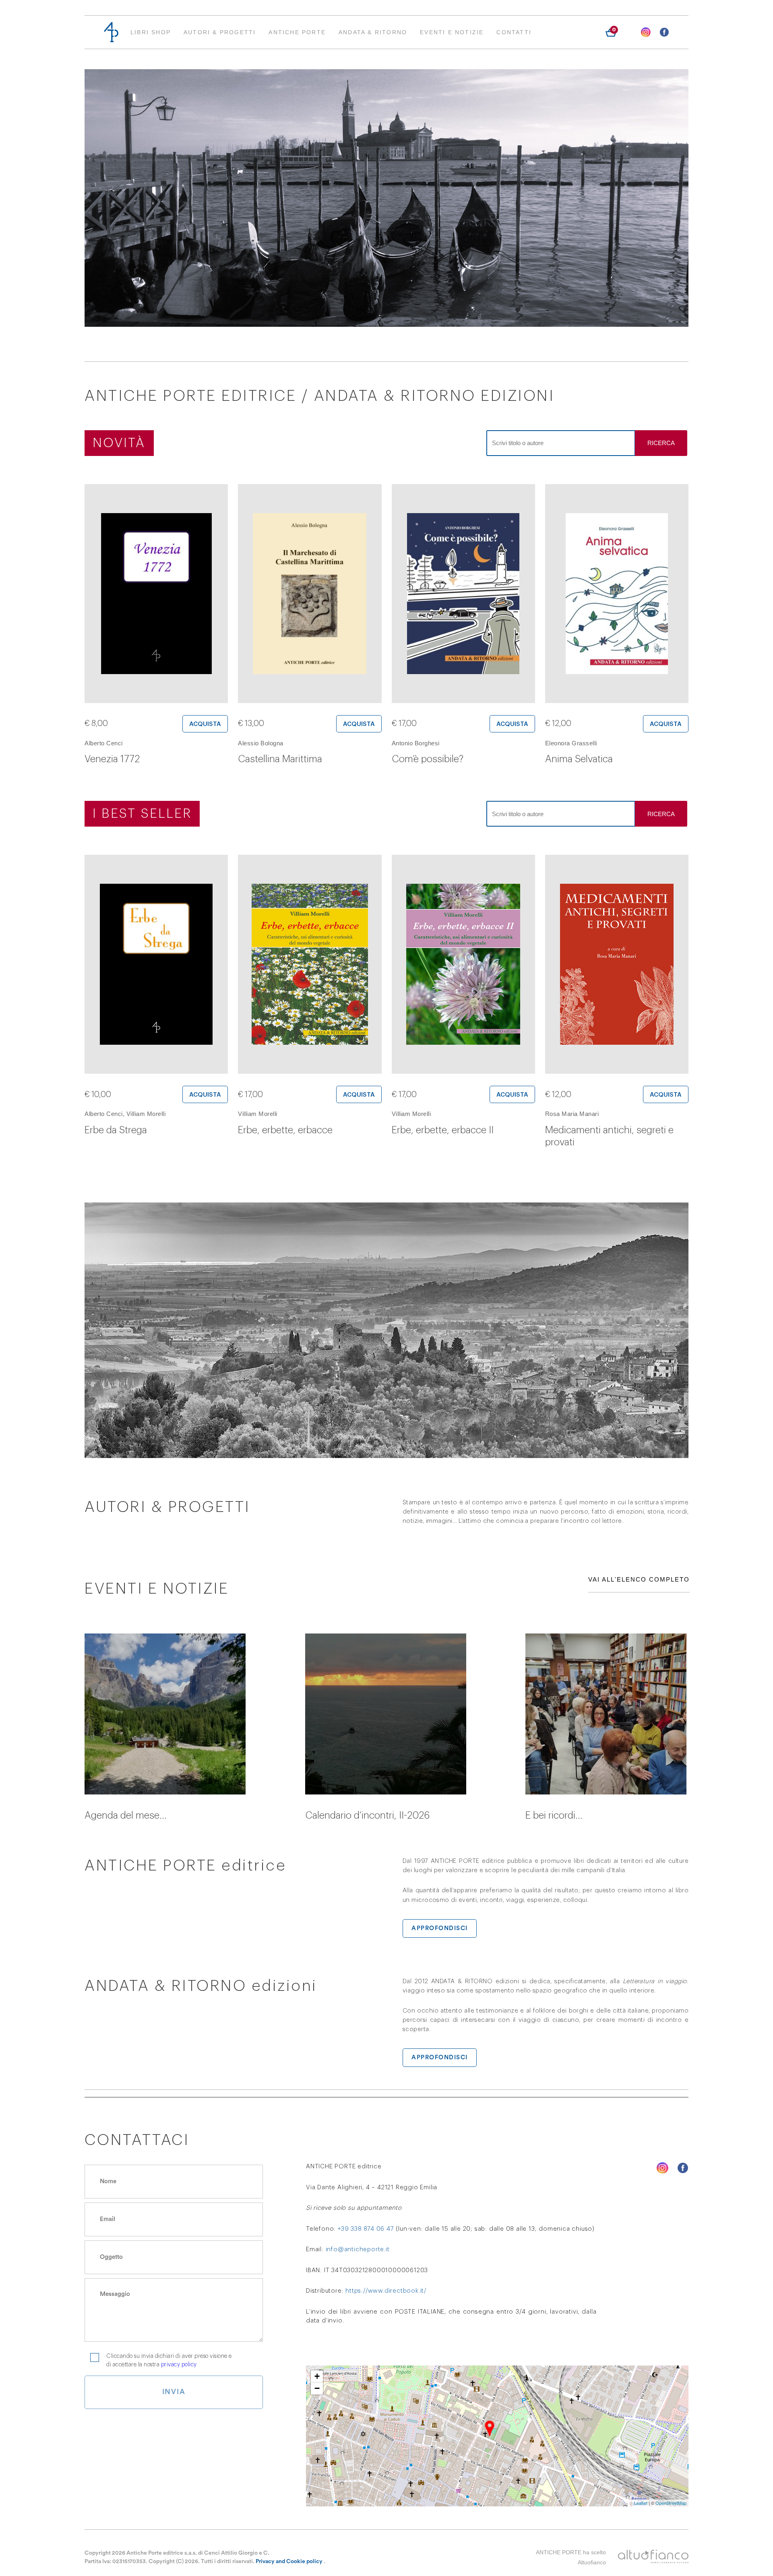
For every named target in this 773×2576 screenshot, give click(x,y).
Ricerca (661, 443)
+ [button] (317, 2376)
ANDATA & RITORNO (373, 32)
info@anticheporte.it (358, 2249)
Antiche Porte (297, 32)
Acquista (205, 724)
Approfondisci (440, 1928)
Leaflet (641, 2503)
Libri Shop (151, 32)
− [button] (317, 2388)
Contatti (514, 32)
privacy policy (179, 2365)
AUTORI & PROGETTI (220, 32)
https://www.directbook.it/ (386, 2291)
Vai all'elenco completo (639, 1579)
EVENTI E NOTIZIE (452, 32)
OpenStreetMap (671, 2503)
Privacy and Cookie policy (289, 2562)
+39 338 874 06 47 (366, 2229)
